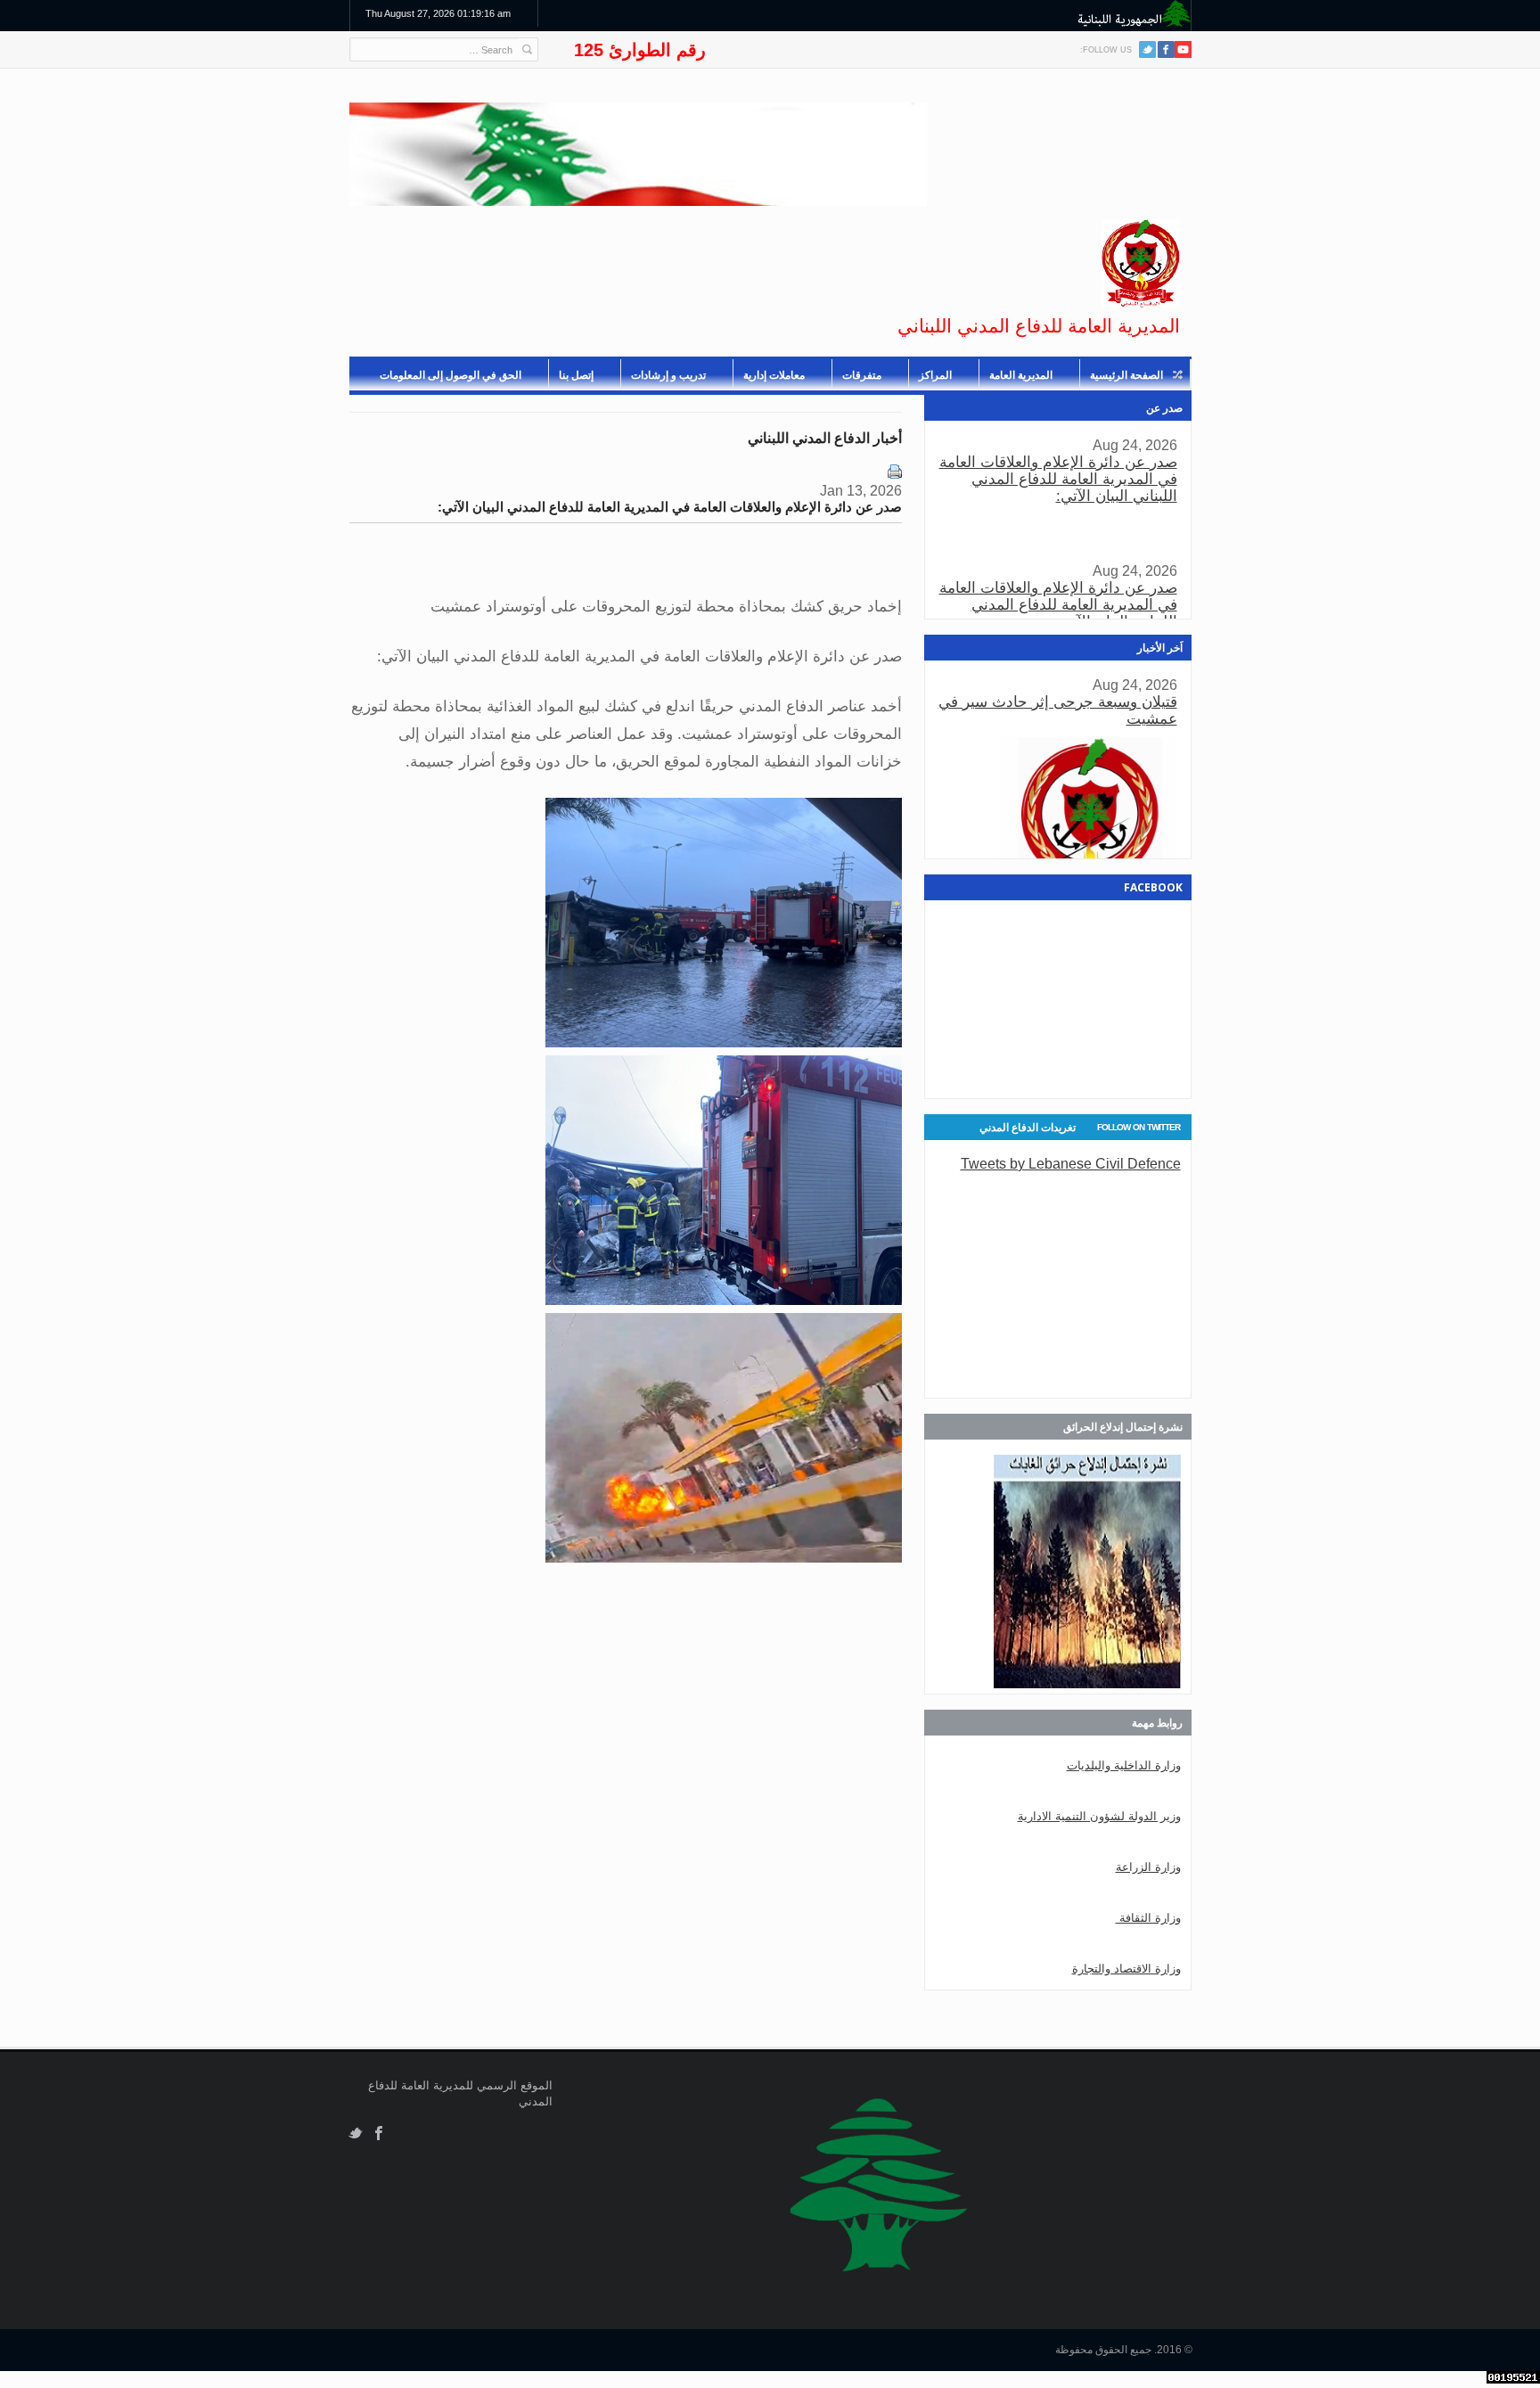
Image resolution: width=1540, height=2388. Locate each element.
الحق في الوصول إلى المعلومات (451, 375)
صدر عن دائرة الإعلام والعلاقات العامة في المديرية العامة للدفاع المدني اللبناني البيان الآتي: (1058, 479)
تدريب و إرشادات (668, 375)
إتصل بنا (576, 375)
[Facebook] (1166, 49)
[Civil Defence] (1141, 264)
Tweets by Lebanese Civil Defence (1071, 1163)
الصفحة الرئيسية (1126, 375)
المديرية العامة (1021, 375)
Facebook (379, 2134)
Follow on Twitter (1139, 1127)
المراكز (935, 375)
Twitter (1147, 49)
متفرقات (862, 375)
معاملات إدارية (774, 375)
